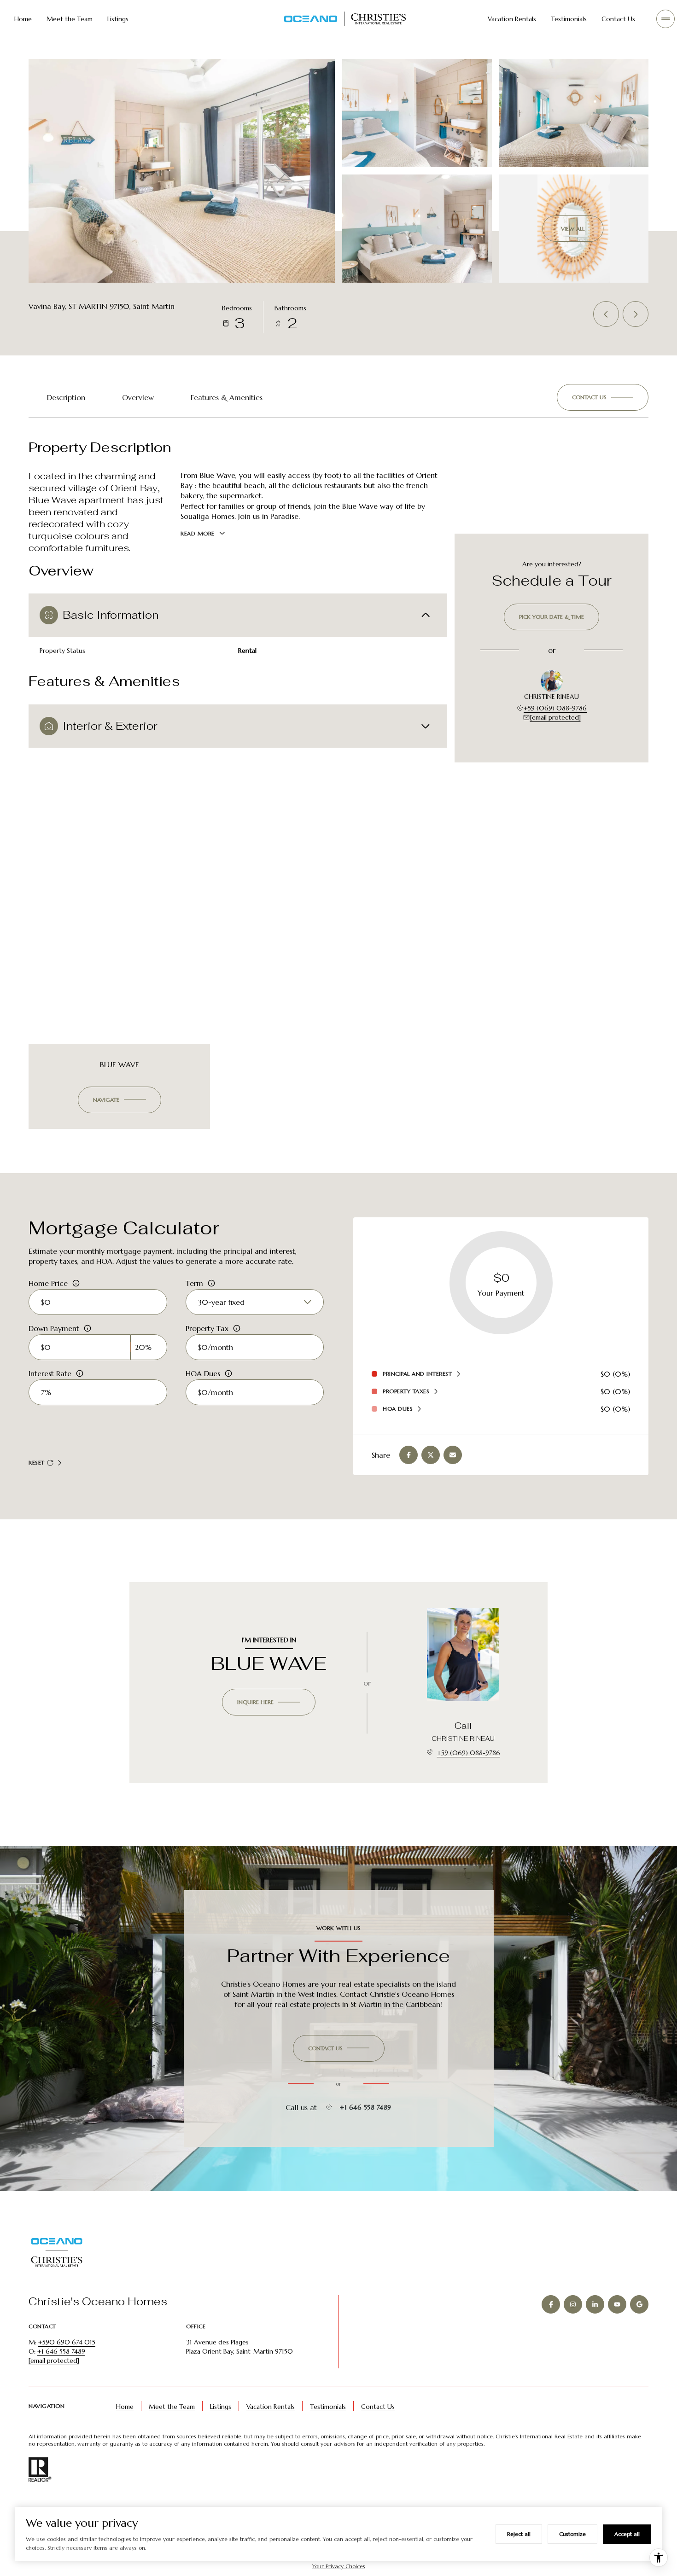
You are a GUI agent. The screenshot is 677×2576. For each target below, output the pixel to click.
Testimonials (569, 19)
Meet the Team (70, 19)
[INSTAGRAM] (573, 2304)
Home (23, 19)
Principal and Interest (417, 1374)
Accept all (627, 2534)
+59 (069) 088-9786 (555, 708)
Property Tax (207, 1328)
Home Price (48, 1283)
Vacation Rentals (512, 19)
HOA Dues (203, 1373)
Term (194, 1283)
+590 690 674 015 (67, 2342)
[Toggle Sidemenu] (665, 19)
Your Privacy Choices (339, 2566)
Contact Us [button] (378, 2407)
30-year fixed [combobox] (221, 1302)
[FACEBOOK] (551, 2304)
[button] (603, 397)
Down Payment (54, 1328)
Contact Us (618, 19)
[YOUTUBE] (617, 2304)
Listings (118, 19)
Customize (572, 2534)
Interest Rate (50, 1373)
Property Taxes (406, 1391)
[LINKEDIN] (595, 2304)
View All (573, 229)
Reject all (519, 2534)
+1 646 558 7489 (366, 2107)
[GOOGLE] (639, 2304)
